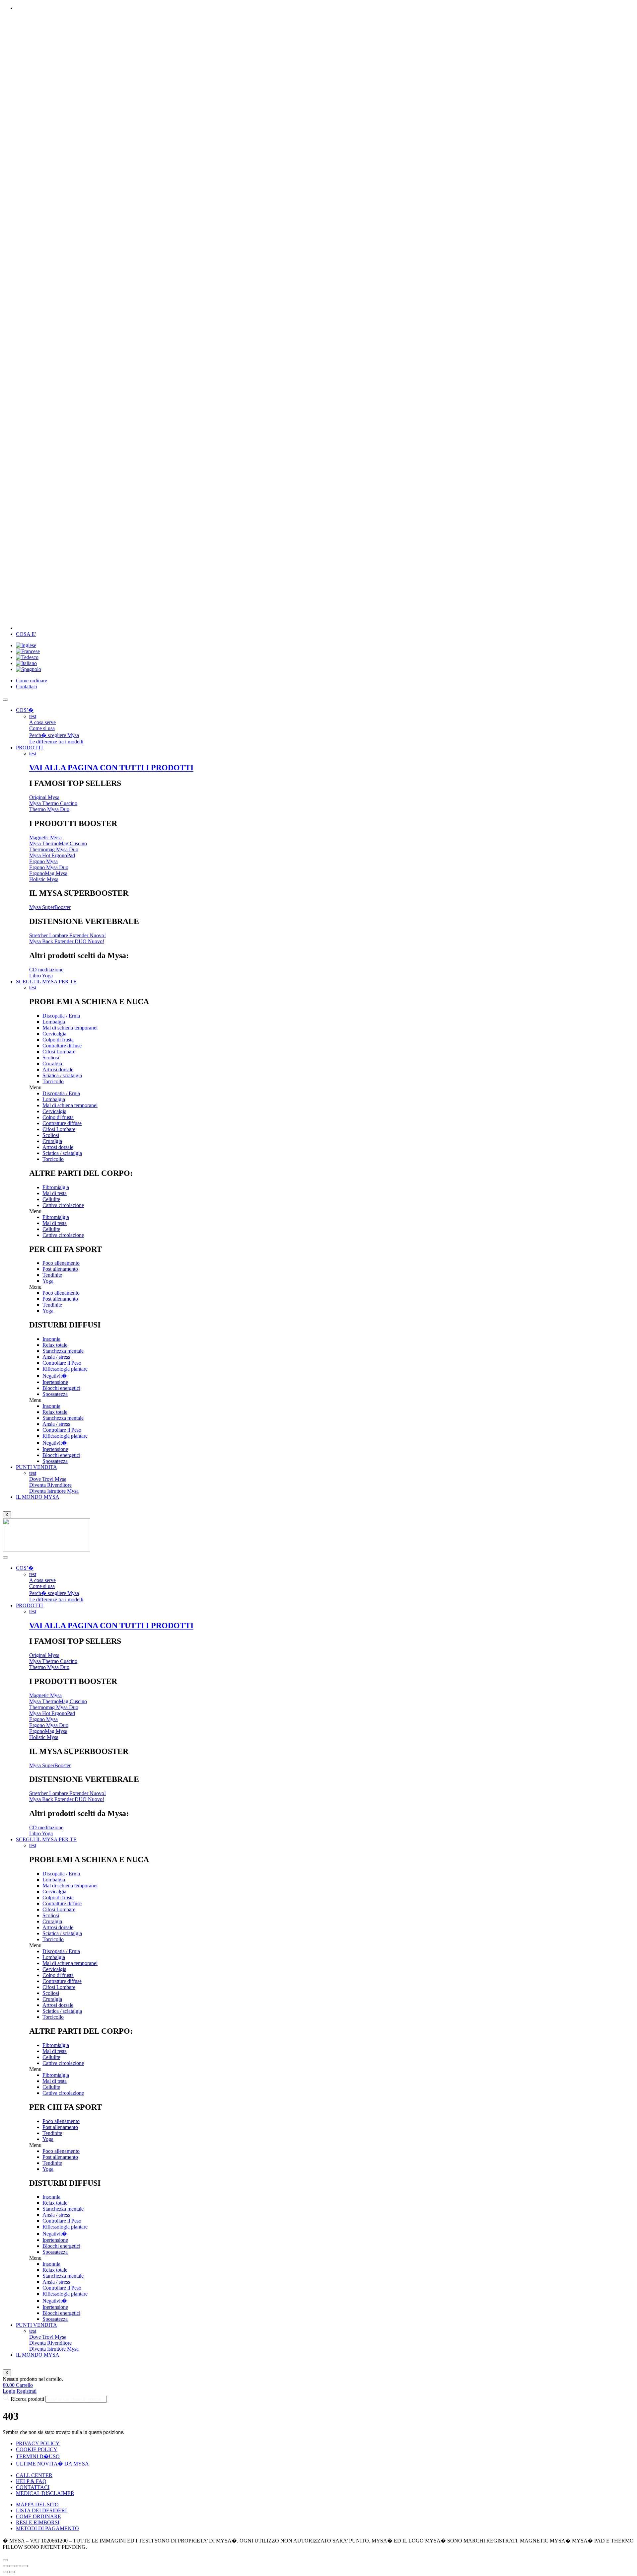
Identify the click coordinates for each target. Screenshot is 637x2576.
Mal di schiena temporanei (70, 1028)
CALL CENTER (34, 2475)
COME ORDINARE (38, 2516)
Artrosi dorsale (58, 1069)
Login (9, 2391)
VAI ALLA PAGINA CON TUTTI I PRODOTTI (111, 768)
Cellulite (51, 1199)
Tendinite (52, 1275)
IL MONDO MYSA (38, 1497)
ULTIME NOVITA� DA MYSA (52, 2464)
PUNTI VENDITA (36, 1467)
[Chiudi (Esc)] (5, 2566)
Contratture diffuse (62, 1046)
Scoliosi (51, 1058)
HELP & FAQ (31, 2481)
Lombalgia (54, 1022)
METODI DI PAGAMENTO (47, 2528)
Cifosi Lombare (59, 1052)
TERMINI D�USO (38, 2456)
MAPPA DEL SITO (37, 2504)
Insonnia (51, 1339)
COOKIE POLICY (37, 2449)
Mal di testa (55, 1193)
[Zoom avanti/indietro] (25, 2566)
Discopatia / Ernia (61, 1016)
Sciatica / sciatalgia (62, 1075)
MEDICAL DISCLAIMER (45, 2493)
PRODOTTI (29, 748)
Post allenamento (60, 1269)
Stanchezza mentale (63, 1351)
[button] (332, 1088)
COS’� (25, 710)
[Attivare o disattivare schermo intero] (19, 2566)
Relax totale (55, 1345)
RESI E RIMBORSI (38, 2522)
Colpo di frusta (58, 1040)
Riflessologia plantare (65, 1369)
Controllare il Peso (62, 1363)
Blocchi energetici (61, 1388)
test (33, 716)
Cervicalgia (54, 1034)
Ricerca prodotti (27, 2399)
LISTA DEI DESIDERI (41, 2510)
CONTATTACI (33, 2487)
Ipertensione (55, 1382)
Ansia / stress (56, 1357)
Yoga (48, 1281)
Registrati (27, 2391)
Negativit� (55, 1376)
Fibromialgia (56, 1187)
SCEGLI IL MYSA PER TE (46, 982)
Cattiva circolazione (63, 1205)
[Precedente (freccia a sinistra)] (5, 2572)
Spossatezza (55, 1394)
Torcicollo (53, 1081)
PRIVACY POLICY (38, 2443)
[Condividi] (12, 2566)
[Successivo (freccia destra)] (12, 2572)
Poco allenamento (61, 1263)
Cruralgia (52, 1063)
